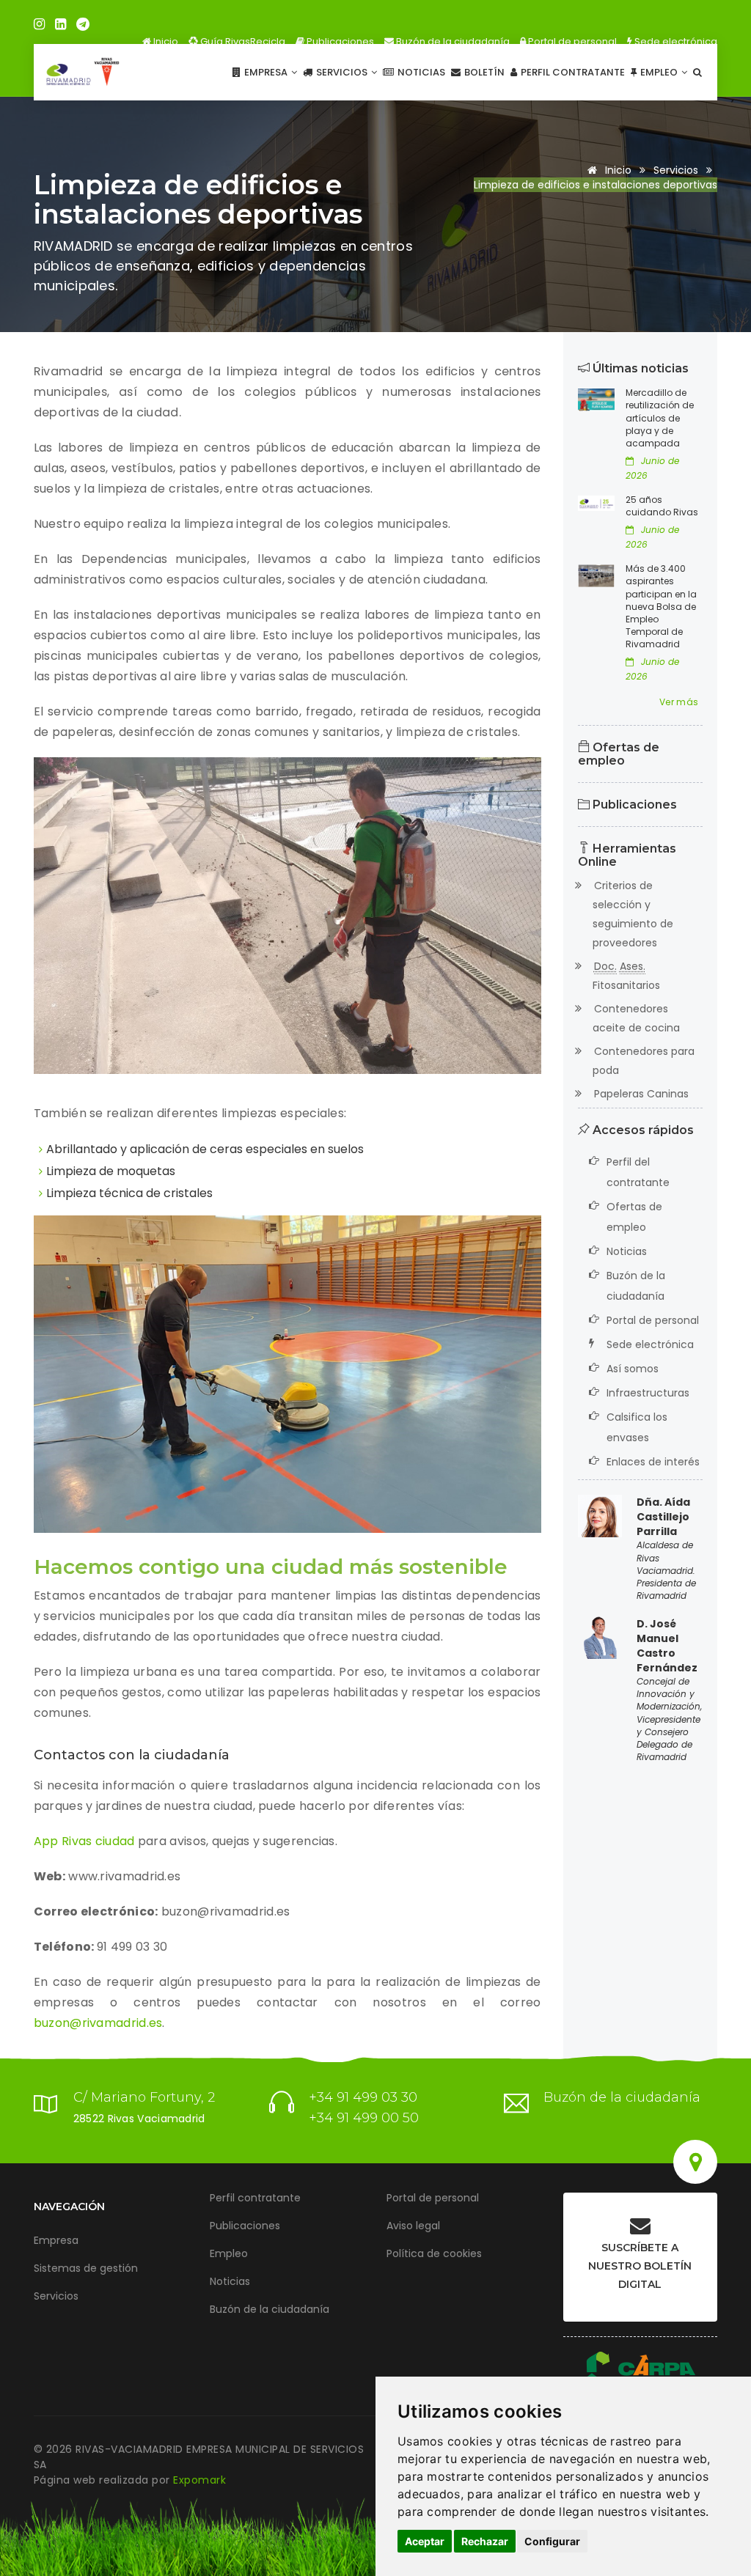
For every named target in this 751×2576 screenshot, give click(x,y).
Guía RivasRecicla (242, 41)
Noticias (420, 72)
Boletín (483, 72)
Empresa (266, 72)
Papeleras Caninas (641, 1094)
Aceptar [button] (425, 2541)
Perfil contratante (572, 72)
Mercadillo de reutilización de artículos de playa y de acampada (660, 418)
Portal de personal (571, 41)
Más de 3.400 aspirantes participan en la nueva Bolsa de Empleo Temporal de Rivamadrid (661, 606)
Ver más (679, 702)
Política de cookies (434, 2253)
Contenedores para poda (644, 1061)
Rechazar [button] (485, 2541)
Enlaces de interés (653, 1462)
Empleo (659, 72)
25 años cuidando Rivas (662, 506)
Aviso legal (413, 2226)
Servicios (342, 72)
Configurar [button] (552, 2541)
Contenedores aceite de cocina (636, 1018)
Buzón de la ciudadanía (452, 41)
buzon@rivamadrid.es (98, 2023)
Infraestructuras (648, 1393)
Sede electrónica (675, 41)
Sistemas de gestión (86, 2268)
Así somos (633, 1369)
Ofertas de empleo (619, 754)
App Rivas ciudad (84, 1841)
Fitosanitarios (626, 976)
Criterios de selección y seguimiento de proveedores (633, 914)
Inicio (165, 41)
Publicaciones (339, 41)
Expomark (199, 2480)
